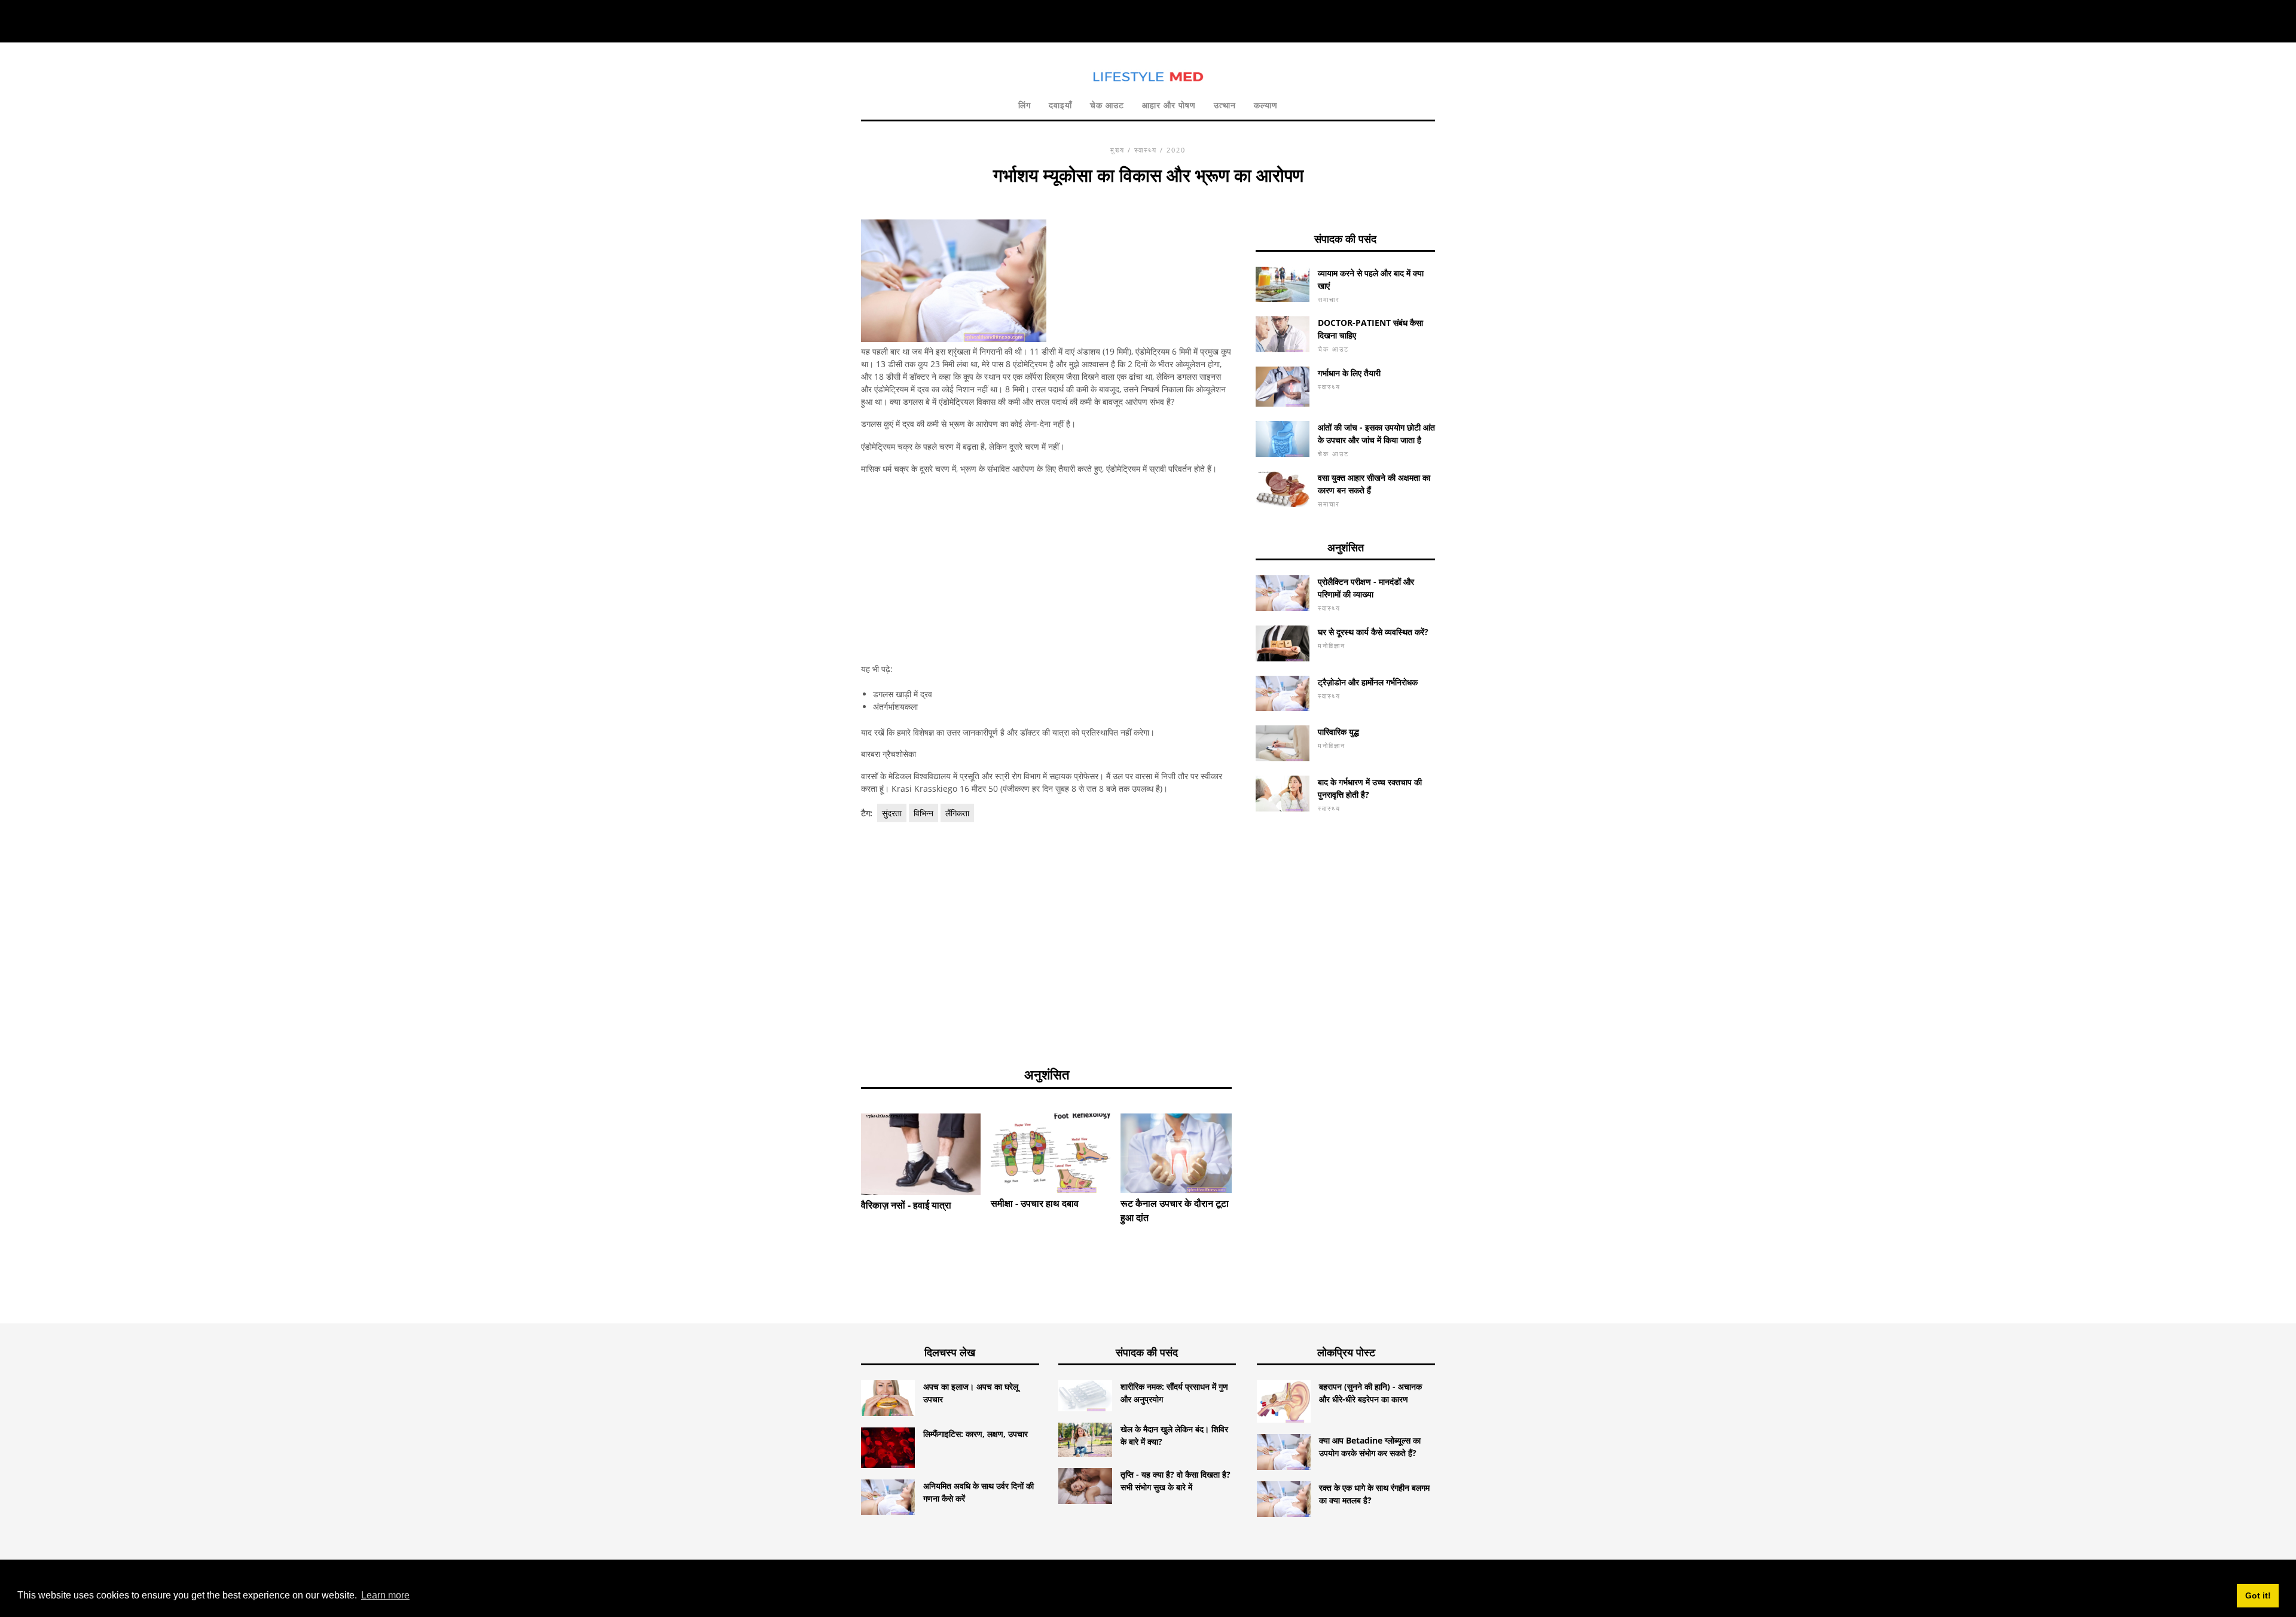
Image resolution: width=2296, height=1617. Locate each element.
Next (1250, 1142)
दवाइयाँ (1060, 105)
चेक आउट (1107, 105)
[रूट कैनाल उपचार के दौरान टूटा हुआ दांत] (1180, 1153)
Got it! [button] (2258, 1595)
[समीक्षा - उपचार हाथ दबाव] (1051, 1153)
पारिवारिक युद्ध (1338, 732)
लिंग (1025, 105)
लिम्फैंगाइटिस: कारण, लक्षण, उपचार (976, 1434)
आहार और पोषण (1169, 105)
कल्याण (1266, 105)
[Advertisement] (1046, 569)
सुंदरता (892, 813)
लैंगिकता (957, 813)
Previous (843, 1142)
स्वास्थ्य (1146, 150)
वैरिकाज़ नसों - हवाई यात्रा (906, 1205)
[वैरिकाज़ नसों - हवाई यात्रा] (921, 1154)
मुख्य (1118, 150)
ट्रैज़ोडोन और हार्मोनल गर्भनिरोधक (1368, 682)
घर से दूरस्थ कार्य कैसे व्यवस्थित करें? (1373, 632)
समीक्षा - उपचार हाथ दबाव (1035, 1203)
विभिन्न (923, 813)
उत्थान (1225, 105)
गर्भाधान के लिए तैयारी (1349, 373)
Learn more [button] (385, 1595)
